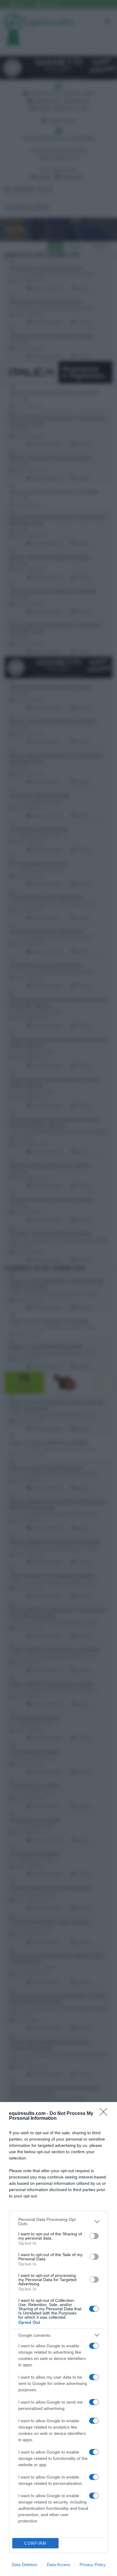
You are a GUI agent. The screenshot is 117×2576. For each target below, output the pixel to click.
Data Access (58, 2565)
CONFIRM (35, 2543)
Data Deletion (25, 2565)
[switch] (94, 2236)
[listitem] (58, 2221)
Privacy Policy (93, 2565)
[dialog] (58, 2339)
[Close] (105, 2114)
